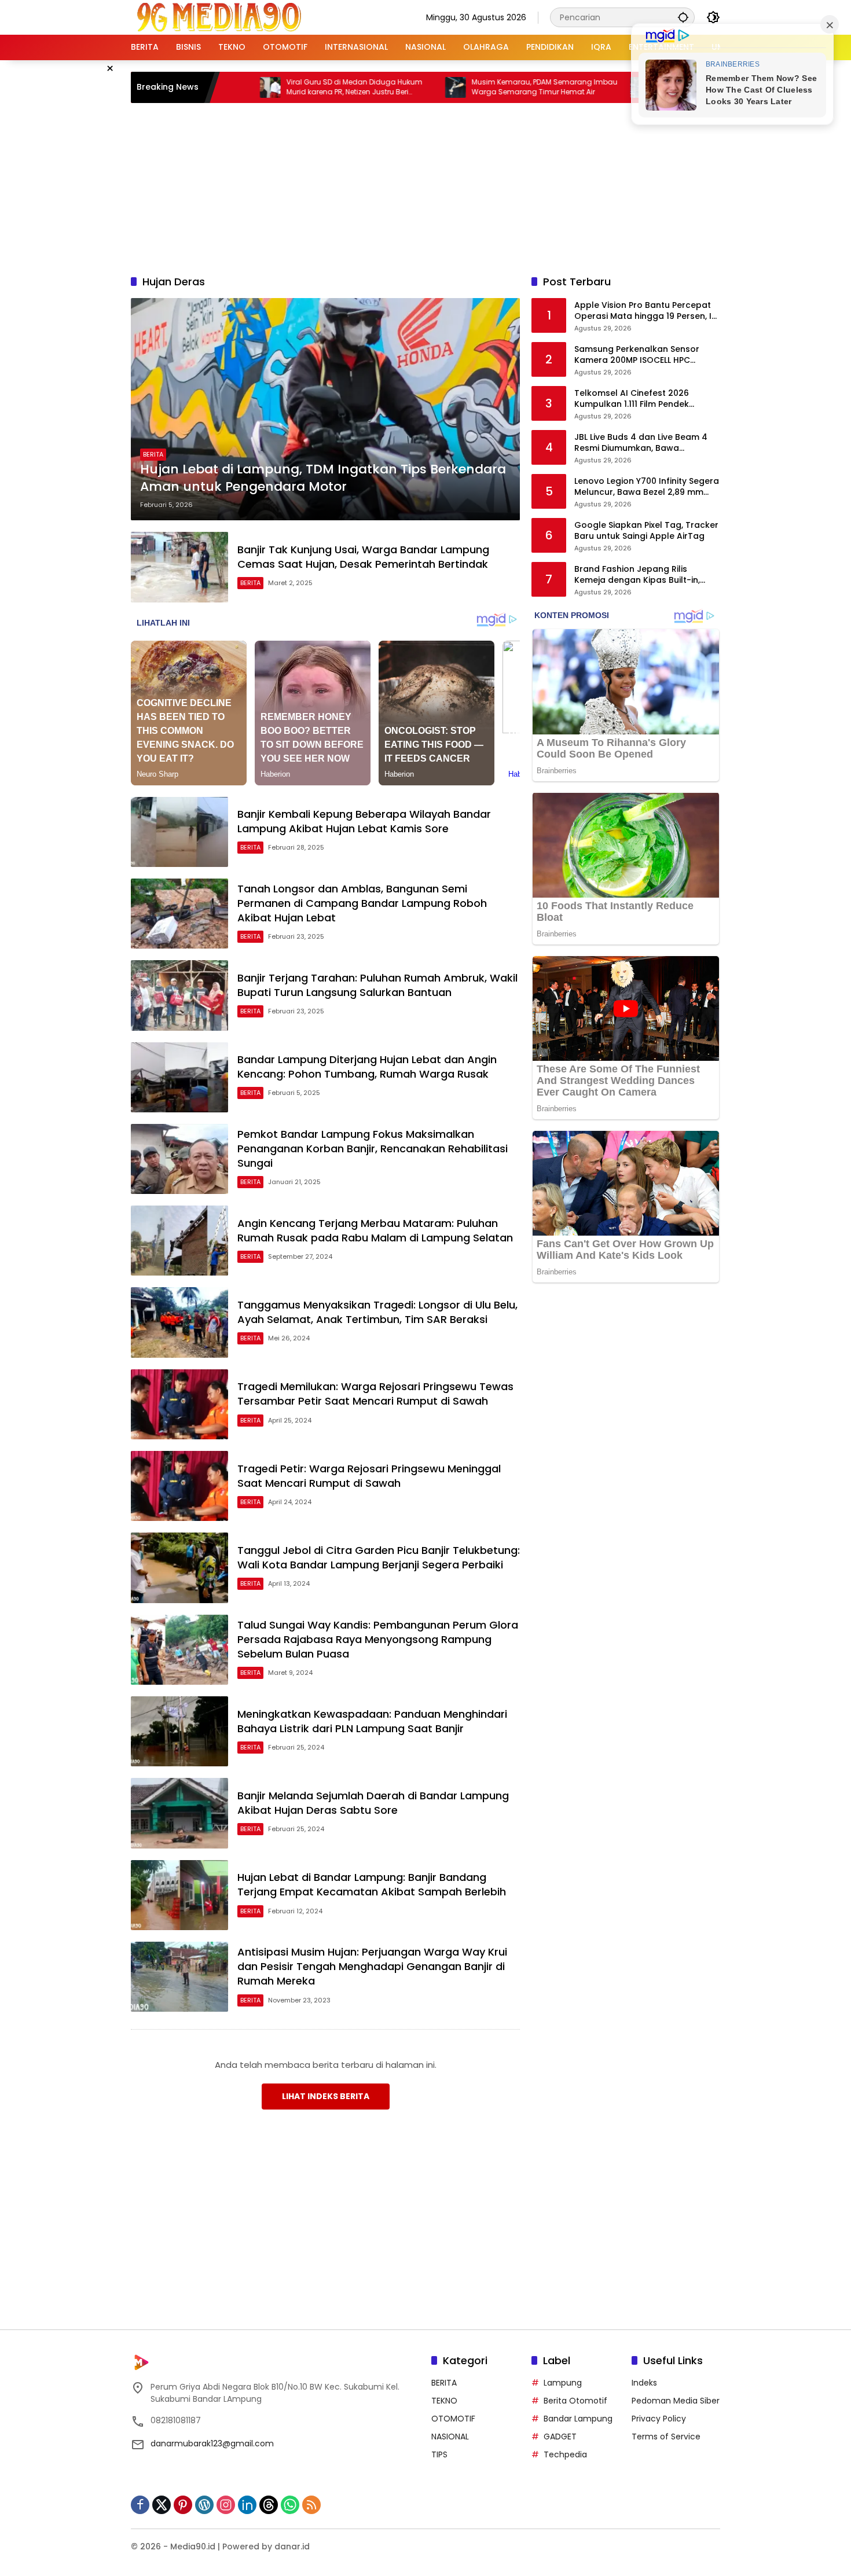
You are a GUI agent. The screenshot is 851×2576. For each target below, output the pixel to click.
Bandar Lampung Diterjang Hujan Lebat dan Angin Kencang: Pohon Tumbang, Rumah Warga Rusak (367, 1067)
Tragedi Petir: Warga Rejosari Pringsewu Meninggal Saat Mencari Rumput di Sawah (369, 1476)
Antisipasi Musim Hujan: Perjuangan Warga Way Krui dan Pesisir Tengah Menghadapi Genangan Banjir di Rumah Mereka (372, 1966)
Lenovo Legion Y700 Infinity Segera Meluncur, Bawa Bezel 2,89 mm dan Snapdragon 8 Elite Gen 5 (647, 487)
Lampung (563, 2383)
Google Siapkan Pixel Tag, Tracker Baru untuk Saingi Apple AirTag (646, 531)
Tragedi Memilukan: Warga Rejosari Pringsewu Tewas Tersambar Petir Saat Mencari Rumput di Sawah (375, 1394)
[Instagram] (226, 2505)
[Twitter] (162, 2505)
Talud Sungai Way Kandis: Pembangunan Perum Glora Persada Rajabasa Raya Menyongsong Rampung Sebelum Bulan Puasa (378, 1639)
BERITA (153, 454)
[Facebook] (140, 2505)
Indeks (644, 2383)
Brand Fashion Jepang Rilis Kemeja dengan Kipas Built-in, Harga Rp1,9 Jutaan (637, 575)
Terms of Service (666, 2437)
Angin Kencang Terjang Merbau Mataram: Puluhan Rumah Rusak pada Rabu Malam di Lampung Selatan (375, 1230)
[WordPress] (204, 2505)
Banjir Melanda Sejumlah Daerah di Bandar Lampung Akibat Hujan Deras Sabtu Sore (373, 1803)
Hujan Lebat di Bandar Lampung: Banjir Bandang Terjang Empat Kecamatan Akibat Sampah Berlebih (372, 1884)
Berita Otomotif (575, 2401)
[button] (683, 17)
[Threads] (269, 2505)
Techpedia (565, 2454)
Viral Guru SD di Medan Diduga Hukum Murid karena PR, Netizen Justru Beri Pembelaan (269, 87)
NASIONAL (450, 2437)
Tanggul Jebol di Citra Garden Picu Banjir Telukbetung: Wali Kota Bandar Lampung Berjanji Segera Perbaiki (379, 1557)
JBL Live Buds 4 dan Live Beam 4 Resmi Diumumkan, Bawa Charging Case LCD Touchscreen (644, 443)
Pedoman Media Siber (676, 2401)
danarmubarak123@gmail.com (212, 2443)
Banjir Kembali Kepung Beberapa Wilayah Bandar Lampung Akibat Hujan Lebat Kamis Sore (364, 821)
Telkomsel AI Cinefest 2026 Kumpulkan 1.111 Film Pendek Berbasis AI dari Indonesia (632, 399)
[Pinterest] (183, 2505)
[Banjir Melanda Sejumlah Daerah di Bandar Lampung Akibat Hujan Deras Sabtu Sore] (179, 1813)
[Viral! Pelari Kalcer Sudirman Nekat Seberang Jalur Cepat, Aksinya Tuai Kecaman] (555, 87)
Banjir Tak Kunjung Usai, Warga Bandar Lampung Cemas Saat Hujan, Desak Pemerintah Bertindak (363, 557)
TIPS (439, 2454)
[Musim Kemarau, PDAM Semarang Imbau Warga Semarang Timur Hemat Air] (370, 87)
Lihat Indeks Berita (326, 2096)
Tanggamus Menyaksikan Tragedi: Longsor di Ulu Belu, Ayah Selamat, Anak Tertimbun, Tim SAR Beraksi (377, 1312)
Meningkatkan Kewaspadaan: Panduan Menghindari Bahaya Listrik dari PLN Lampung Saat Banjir (372, 1721)
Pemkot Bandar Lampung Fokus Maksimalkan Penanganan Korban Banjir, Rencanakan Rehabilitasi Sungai (373, 1149)
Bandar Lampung (578, 2419)
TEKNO (444, 2401)
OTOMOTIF (453, 2419)
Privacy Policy (659, 2419)
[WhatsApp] (290, 2505)
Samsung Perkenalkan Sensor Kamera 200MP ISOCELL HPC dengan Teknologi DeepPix (637, 355)
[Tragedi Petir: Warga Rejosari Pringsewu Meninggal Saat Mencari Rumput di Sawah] (179, 1486)
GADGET (560, 2437)
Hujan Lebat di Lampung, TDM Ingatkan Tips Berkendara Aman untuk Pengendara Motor (323, 478)
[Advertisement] (425, 187)
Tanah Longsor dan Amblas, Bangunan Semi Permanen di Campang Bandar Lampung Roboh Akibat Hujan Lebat (362, 903)
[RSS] (311, 2505)
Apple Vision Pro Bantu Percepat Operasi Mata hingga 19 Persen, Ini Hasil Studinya (646, 311)
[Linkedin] (247, 2505)
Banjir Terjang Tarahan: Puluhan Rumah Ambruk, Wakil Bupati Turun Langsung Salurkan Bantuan (377, 985)
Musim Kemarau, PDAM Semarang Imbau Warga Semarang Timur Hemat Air (459, 87)
